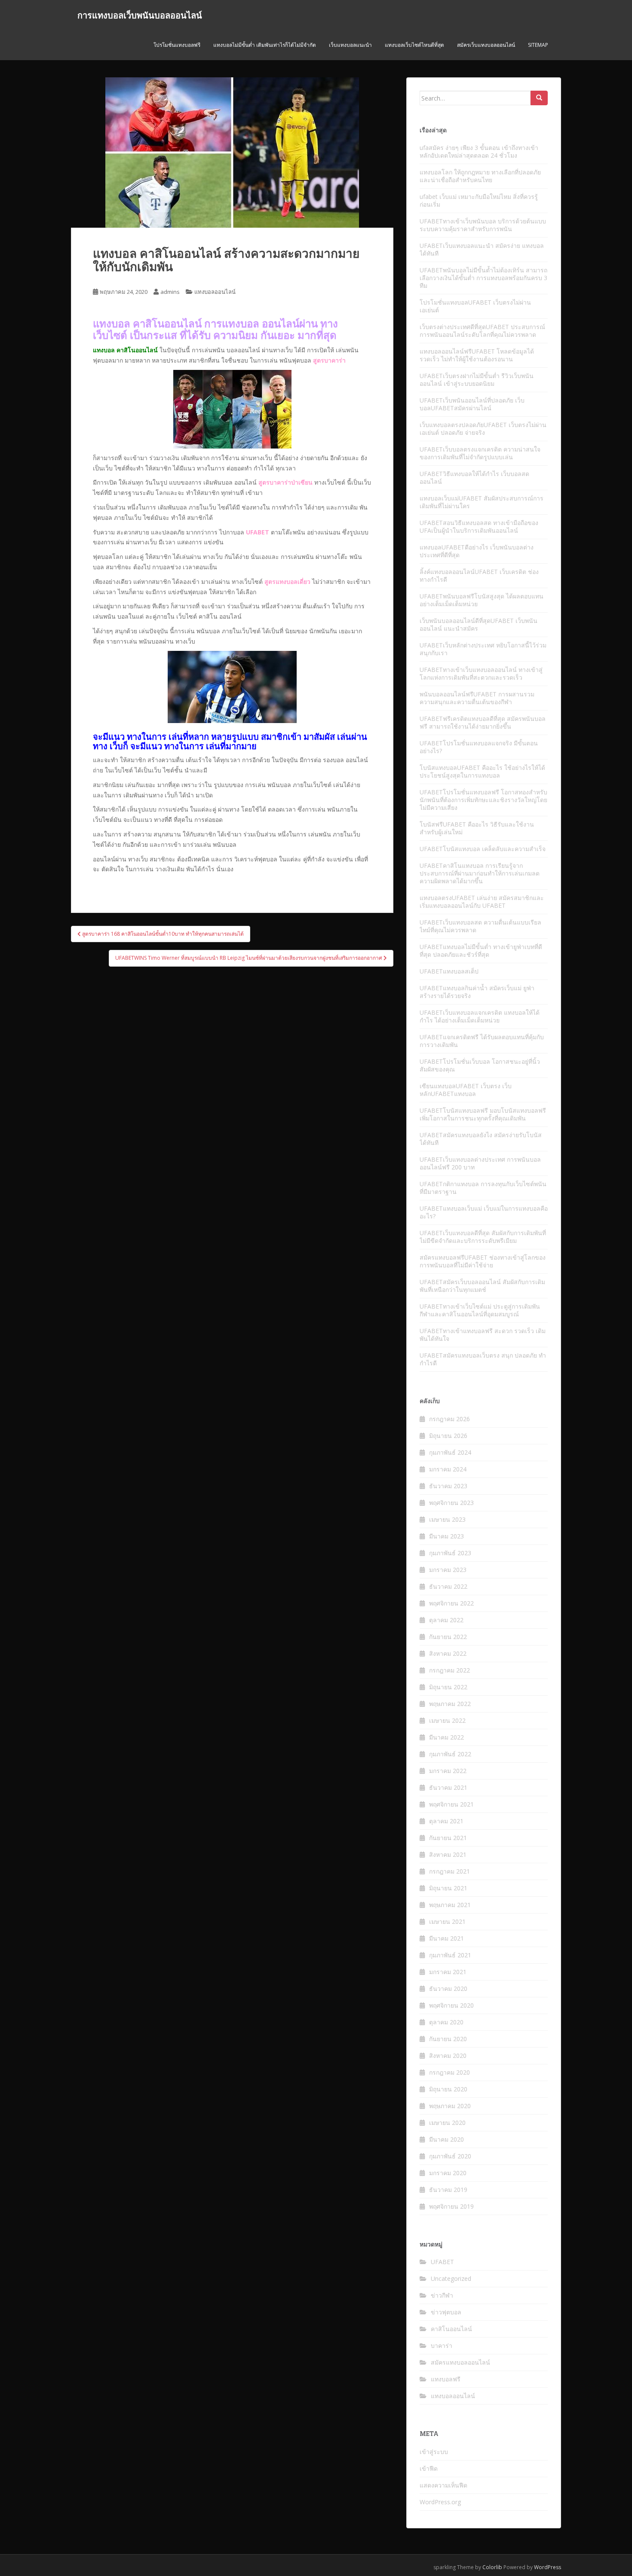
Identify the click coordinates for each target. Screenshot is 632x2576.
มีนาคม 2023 (446, 1536)
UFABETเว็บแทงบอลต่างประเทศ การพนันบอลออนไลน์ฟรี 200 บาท (480, 1163)
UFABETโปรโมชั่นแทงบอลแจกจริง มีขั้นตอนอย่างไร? (479, 747)
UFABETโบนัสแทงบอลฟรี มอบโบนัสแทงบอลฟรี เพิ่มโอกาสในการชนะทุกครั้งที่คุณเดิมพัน (483, 1114)
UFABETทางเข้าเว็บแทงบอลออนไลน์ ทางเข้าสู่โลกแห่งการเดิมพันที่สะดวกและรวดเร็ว (481, 673)
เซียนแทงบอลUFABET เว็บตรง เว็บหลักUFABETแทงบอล (466, 1090)
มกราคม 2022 (448, 1771)
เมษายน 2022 (447, 1720)
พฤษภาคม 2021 (450, 1905)
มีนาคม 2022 (446, 1737)
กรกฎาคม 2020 (449, 2072)
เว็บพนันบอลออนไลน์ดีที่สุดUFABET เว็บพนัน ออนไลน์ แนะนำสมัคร (479, 624)
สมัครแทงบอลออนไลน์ (460, 2362)
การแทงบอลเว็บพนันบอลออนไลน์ (140, 15)
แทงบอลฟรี (446, 2379)
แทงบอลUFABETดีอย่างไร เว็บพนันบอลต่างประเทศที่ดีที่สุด (477, 551)
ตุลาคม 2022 (446, 1620)
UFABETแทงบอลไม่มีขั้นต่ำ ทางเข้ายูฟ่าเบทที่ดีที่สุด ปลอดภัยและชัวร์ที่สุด (481, 951)
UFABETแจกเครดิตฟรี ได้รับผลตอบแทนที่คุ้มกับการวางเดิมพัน (482, 1041)
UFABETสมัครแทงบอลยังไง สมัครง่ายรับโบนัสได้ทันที (481, 1139)
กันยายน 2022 (448, 1637)
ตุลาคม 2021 (446, 1821)
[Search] (539, 98)
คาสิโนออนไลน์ (451, 2329)
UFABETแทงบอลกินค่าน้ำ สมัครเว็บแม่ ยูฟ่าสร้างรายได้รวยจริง (477, 992)
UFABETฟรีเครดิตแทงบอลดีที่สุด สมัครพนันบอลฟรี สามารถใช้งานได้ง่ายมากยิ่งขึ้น (483, 722)
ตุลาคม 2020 (446, 2022)
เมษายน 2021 (447, 1921)
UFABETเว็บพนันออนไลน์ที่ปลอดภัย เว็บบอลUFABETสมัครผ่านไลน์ (472, 404)
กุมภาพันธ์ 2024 (450, 1452)
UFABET (442, 2262)
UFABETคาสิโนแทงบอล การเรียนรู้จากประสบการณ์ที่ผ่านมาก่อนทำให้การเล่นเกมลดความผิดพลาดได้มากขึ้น (480, 873)
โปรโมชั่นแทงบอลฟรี (177, 45)
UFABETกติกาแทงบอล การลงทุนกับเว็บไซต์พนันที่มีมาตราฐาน (483, 1188)
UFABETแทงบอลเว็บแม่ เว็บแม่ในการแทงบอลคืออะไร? (484, 1212)
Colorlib (492, 2567)
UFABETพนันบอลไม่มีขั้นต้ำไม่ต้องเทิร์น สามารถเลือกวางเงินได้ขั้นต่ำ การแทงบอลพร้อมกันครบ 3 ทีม (483, 278)
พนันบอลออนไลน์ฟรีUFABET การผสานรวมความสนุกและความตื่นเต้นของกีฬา (477, 698)
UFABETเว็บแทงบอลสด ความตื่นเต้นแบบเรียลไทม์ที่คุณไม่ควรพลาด (480, 926)
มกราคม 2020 (448, 2173)
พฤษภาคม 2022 (450, 1704)
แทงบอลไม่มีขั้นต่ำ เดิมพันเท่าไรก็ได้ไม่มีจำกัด (265, 45)
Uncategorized (451, 2278)
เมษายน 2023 (447, 1519)
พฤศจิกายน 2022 (451, 1603)
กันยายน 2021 (448, 1838)
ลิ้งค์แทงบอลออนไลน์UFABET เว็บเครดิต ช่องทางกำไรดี (479, 575)
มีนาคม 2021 (446, 1938)
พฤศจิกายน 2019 (451, 2206)
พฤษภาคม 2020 (450, 2106)
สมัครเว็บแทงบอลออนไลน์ (486, 45)
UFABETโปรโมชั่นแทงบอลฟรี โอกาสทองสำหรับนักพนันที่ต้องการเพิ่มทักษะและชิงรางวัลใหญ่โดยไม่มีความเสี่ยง (483, 800)
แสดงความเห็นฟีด (443, 2485)
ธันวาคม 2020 (448, 1988)
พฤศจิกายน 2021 (451, 1804)
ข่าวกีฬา (442, 2295)
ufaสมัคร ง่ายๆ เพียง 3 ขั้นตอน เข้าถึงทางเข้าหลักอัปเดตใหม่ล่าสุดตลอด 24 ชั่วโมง (479, 151)
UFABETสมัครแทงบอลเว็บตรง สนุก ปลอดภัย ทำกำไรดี (483, 1359)
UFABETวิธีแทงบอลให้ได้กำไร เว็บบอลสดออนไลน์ (474, 478)
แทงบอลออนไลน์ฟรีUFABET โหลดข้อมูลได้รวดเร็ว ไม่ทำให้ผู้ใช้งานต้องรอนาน (477, 355)
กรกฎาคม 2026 (449, 1419)
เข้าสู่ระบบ (434, 2452)
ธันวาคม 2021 (448, 1787)
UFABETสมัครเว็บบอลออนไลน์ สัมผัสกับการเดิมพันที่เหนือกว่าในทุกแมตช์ (482, 1286)
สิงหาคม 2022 (448, 1653)
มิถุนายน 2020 (448, 2089)
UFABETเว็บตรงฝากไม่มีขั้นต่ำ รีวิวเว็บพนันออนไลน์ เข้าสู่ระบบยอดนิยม (477, 380)
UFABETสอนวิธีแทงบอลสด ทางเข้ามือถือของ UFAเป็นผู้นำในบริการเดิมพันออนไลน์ (479, 526)
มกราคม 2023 (448, 1570)
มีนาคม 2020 (446, 2139)
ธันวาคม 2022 (448, 1586)
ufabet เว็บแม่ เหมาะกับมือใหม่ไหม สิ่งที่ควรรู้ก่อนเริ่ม (479, 200)
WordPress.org (440, 2502)
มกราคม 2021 (448, 1972)
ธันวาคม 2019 (448, 2190)
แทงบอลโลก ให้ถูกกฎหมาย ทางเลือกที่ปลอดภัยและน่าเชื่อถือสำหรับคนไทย (480, 176)
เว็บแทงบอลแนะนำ (350, 45)
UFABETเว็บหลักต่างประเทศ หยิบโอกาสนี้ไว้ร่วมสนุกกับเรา (483, 649)
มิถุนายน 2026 (448, 1436)
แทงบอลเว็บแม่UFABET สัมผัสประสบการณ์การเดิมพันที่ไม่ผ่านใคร (482, 502)
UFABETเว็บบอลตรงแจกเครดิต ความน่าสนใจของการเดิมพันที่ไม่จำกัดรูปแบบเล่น (480, 453)
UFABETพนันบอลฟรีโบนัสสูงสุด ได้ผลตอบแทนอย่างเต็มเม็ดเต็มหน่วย (482, 600)
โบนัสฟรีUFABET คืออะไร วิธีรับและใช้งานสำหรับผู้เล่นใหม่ (477, 828)
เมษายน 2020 (447, 2123)
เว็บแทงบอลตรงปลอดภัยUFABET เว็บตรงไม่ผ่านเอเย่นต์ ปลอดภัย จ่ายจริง (483, 429)
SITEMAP (538, 45)
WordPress (548, 2567)
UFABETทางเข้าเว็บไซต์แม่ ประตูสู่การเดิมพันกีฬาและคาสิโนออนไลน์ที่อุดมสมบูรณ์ (480, 1310)
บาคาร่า (442, 2346)
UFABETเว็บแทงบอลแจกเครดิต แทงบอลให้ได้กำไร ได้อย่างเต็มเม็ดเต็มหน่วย (480, 1016)
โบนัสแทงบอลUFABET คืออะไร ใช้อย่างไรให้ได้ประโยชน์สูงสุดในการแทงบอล (482, 771)
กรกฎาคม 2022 (449, 1670)
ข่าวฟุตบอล (446, 2312)
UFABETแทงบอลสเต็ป (449, 971)
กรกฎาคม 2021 (449, 1871)
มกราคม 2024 (448, 1469)
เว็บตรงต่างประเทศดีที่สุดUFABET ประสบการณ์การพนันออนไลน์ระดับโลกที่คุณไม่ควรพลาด (482, 331)
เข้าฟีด (429, 2468)
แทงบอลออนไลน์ (215, 292)
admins (170, 292)
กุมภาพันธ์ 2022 (450, 1754)
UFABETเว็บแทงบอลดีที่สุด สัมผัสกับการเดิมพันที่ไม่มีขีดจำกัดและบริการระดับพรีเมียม (483, 1237)
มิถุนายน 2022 (448, 1687)
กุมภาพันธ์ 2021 (450, 1955)
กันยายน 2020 (448, 2039)
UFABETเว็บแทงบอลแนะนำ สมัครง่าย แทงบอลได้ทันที (482, 249)
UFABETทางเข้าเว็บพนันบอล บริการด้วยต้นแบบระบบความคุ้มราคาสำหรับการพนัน (483, 225)
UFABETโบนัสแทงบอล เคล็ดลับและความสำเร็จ (483, 849)
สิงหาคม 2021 (448, 1854)
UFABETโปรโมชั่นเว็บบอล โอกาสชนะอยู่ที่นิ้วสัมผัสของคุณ (480, 1065)
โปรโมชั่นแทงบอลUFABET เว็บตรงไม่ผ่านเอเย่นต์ (475, 306)
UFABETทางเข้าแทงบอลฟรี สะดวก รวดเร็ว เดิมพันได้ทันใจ (483, 1335)
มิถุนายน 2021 (448, 1888)
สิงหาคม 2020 (448, 2056)
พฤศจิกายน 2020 (451, 2005)
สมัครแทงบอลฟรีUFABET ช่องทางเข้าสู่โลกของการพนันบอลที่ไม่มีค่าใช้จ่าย (483, 1261)
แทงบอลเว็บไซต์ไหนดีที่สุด (414, 45)
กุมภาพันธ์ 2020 (450, 2156)
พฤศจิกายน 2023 (451, 1503)
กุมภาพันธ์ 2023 (450, 1553)
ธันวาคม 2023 (448, 1486)
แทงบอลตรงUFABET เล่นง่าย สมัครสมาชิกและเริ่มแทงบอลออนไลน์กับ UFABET (482, 902)
